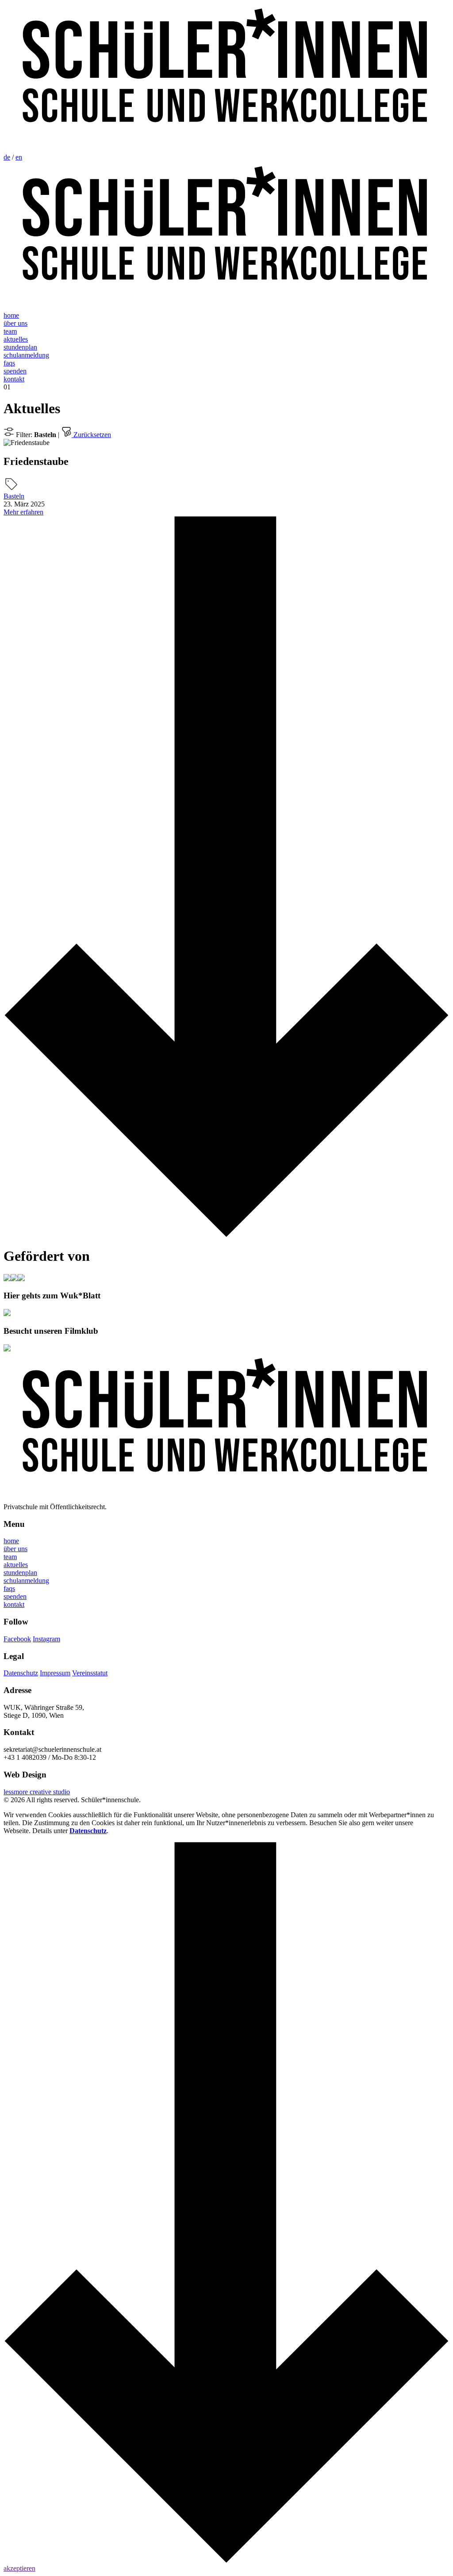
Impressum (55, 1673)
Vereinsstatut (90, 1673)
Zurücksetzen (91, 435)
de (7, 157)
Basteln (14, 496)
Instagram (46, 1639)
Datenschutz (21, 1673)
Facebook (17, 1639)
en (19, 157)
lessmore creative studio (37, 1792)
